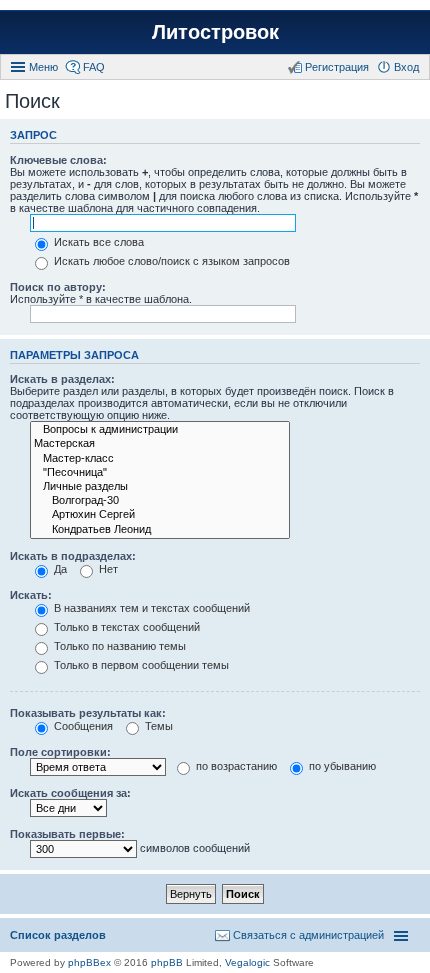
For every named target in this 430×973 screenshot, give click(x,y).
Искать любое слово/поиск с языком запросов (170, 261)
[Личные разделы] (160, 487)
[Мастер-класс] (160, 459)
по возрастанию (235, 766)
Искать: (31, 595)
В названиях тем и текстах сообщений (150, 608)
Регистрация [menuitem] (337, 67)
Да (59, 569)
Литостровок (215, 32)
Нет (107, 569)
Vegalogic (247, 962)
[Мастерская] (160, 444)
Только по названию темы (118, 646)
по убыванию (341, 766)
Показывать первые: (67, 834)
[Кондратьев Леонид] (160, 530)
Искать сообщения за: (70, 793)
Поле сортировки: (60, 752)
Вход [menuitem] (406, 67)
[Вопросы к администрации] (160, 430)
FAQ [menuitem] (94, 67)
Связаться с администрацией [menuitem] (308, 935)
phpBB (167, 962)
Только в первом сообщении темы (140, 665)
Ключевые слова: (58, 160)
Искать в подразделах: (73, 556)
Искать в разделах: (62, 379)
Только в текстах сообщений (125, 627)
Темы (157, 726)
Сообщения (82, 726)
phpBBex (89, 962)
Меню (43, 67)
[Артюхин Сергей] (160, 515)
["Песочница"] (160, 473)
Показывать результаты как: (88, 713)
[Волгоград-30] (160, 501)
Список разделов (58, 935)
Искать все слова (97, 242)
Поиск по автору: (58, 287)
